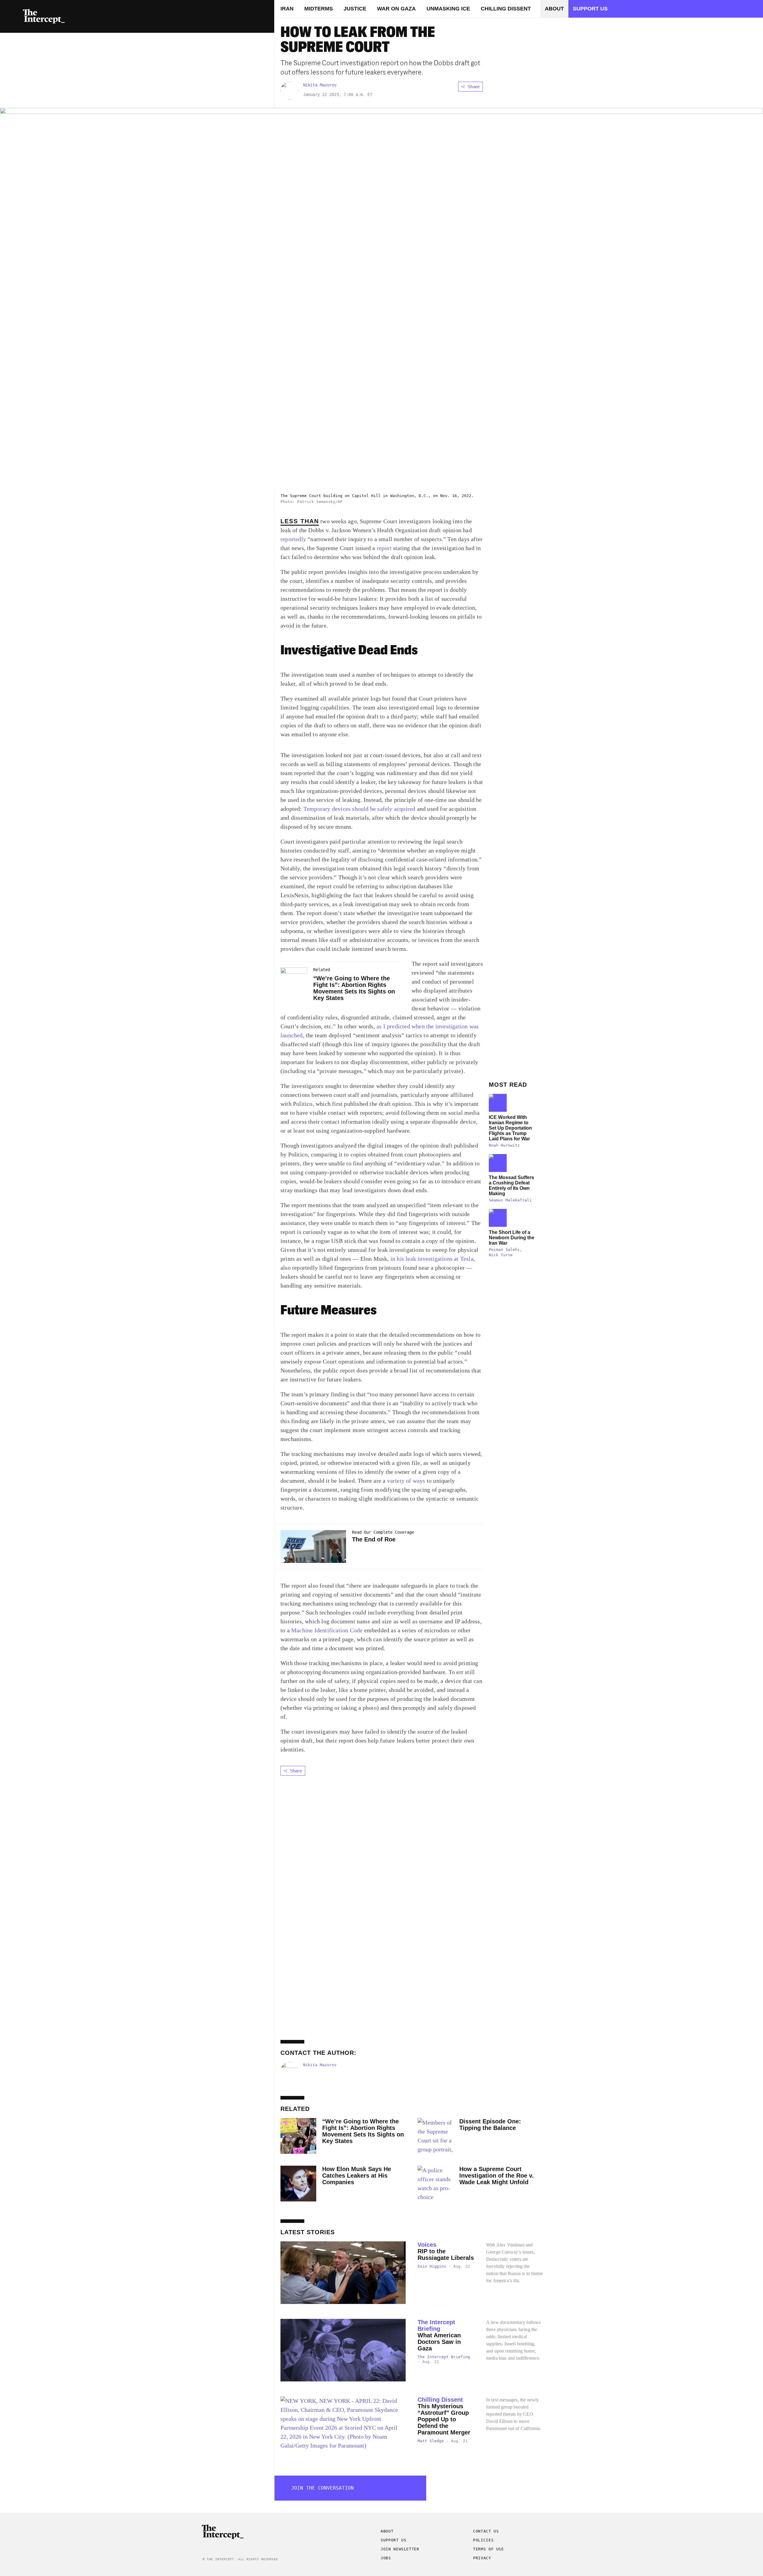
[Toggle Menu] (12, 16)
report (384, 548)
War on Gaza (396, 9)
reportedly (293, 539)
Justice (355, 9)
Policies (483, 2540)
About (554, 9)
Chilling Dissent (506, 9)
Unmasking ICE (448, 9)
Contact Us (486, 2531)
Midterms (319, 9)
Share (474, 87)
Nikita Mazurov (320, 85)
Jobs (386, 2558)
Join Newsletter (400, 2549)
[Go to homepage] (44, 16)
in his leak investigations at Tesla (432, 1259)
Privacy (482, 2558)
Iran (287, 9)
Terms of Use (488, 2549)
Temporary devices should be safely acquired (359, 809)
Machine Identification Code (327, 1630)
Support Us (252, 24)
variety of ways (406, 1481)
